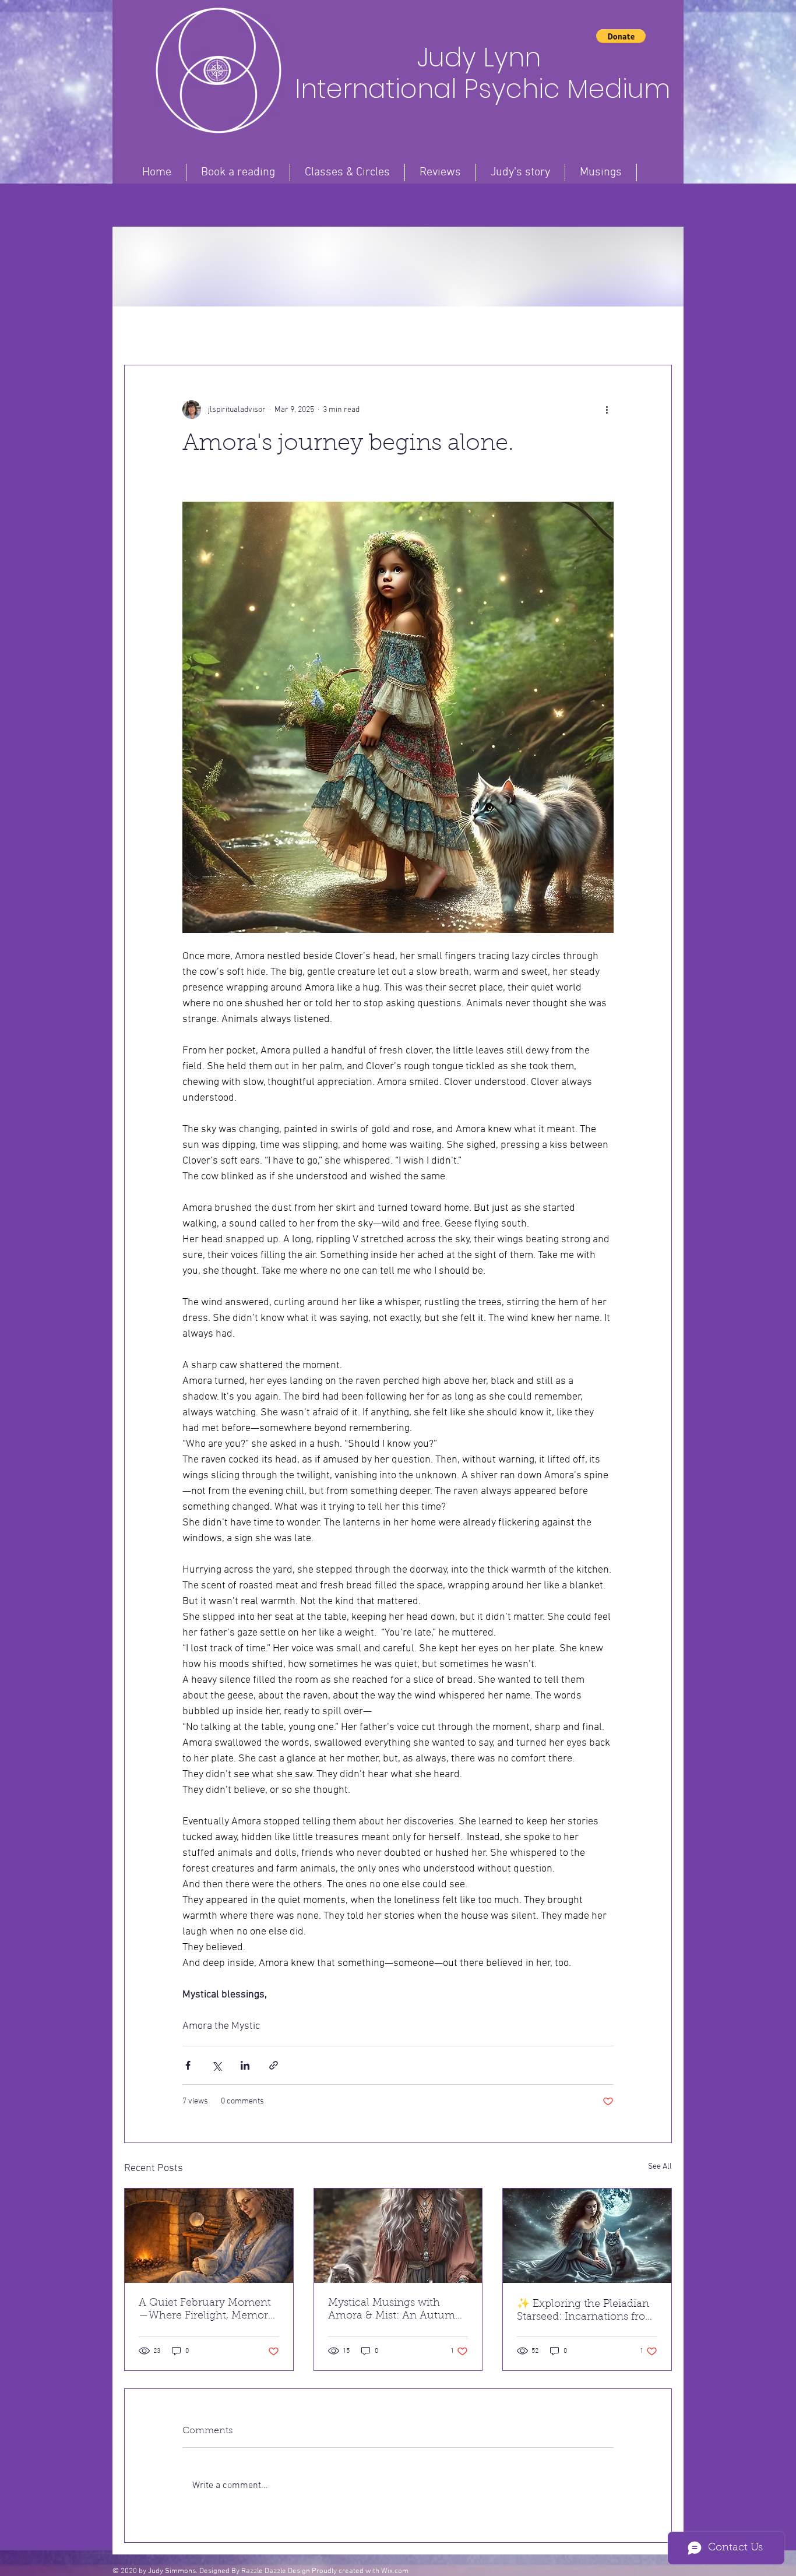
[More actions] (607, 410)
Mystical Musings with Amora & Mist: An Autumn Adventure (395, 2310)
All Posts (142, 330)
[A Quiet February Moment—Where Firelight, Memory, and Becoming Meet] (209, 2236)
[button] (621, 36)
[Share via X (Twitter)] (216, 2065)
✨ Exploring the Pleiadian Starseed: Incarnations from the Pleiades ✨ (586, 2311)
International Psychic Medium (482, 89)
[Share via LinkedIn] (245, 2065)
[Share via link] (274, 2065)
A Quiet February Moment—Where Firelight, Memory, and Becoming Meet (207, 2310)
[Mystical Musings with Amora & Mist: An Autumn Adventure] (398, 2236)
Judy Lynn (482, 57)
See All (660, 2167)
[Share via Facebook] (188, 2065)
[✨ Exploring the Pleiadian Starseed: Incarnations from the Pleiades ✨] (587, 2236)
